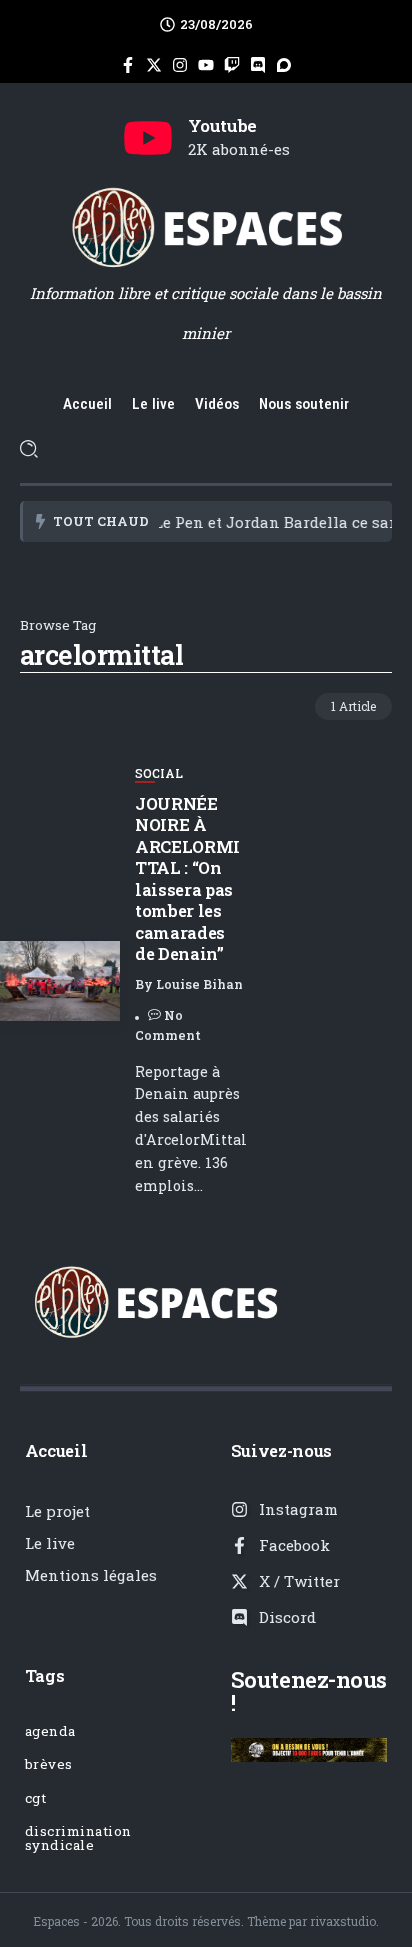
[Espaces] (206, 226)
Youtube (223, 125)
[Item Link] (60, 981)
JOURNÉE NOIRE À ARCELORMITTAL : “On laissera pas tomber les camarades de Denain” (187, 878)
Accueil (56, 1450)
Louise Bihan (199, 984)
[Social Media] (128, 65)
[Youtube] (148, 138)
